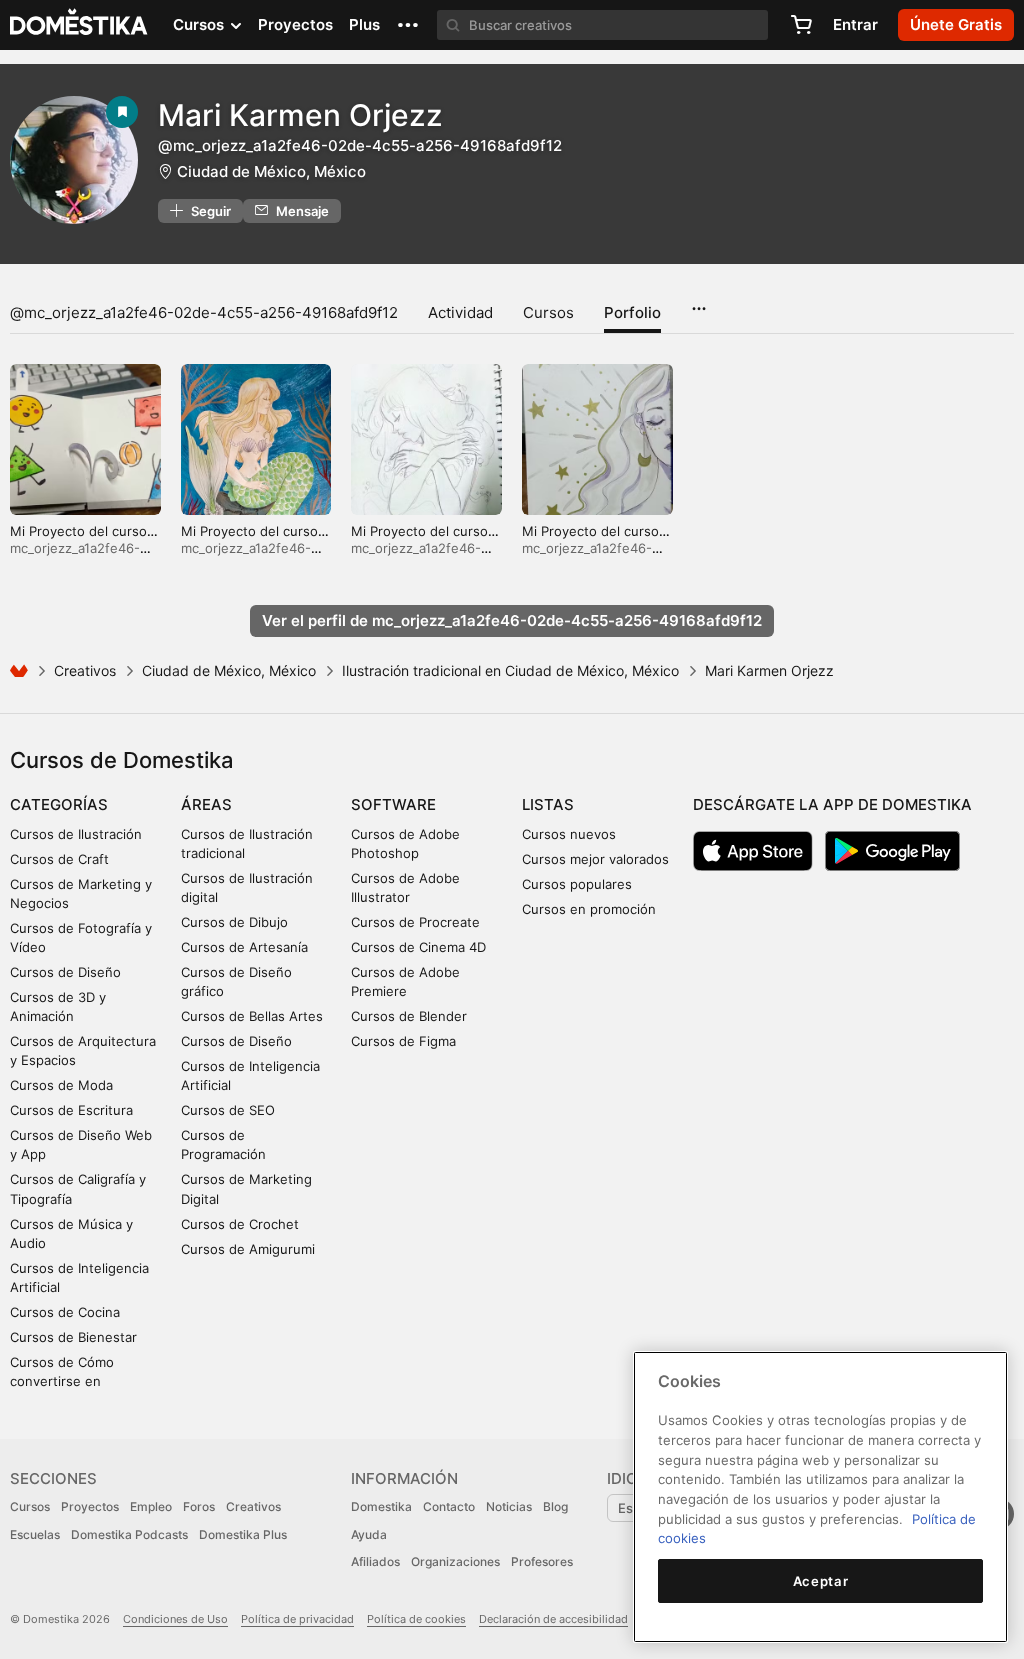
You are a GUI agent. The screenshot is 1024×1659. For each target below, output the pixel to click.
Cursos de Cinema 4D (418, 947)
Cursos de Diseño (65, 972)
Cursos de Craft (59, 859)
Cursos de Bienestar (73, 1337)
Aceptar (821, 1581)
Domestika (381, 1506)
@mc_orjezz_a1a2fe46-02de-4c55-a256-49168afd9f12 (204, 312)
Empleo (151, 1506)
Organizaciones (455, 1561)
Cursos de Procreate (415, 922)
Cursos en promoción (589, 909)
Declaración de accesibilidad (553, 1619)
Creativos (85, 670)
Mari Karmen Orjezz (300, 115)
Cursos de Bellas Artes (252, 1016)
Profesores (542, 1561)
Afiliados (375, 1561)
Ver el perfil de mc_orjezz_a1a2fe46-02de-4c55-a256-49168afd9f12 (512, 620)
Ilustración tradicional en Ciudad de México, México (510, 670)
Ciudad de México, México (271, 171)
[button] (408, 25)
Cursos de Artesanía (244, 947)
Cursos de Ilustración (76, 834)
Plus (364, 24)
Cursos (548, 312)
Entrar (855, 24)
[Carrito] (801, 25)
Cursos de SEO (228, 1110)
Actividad (460, 312)
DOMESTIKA (79, 25)
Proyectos (295, 24)
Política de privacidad (297, 1619)
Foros (199, 1506)
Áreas (206, 804)
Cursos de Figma (403, 1041)
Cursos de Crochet (240, 1224)
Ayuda (369, 1534)
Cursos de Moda (61, 1085)
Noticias (509, 1506)
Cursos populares (577, 884)
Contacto (449, 1506)
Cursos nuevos (569, 834)
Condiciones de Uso (175, 1619)
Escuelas (35, 1534)
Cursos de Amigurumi (248, 1249)
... (698, 302)
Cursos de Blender (409, 1016)
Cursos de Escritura (71, 1110)
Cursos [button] (200, 24)
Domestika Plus (243, 1534)
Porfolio (632, 312)
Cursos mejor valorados (595, 859)
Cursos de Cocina (65, 1312)
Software (393, 804)
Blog (555, 1506)
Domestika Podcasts (129, 1534)
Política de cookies (416, 1619)
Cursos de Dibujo (234, 922)
